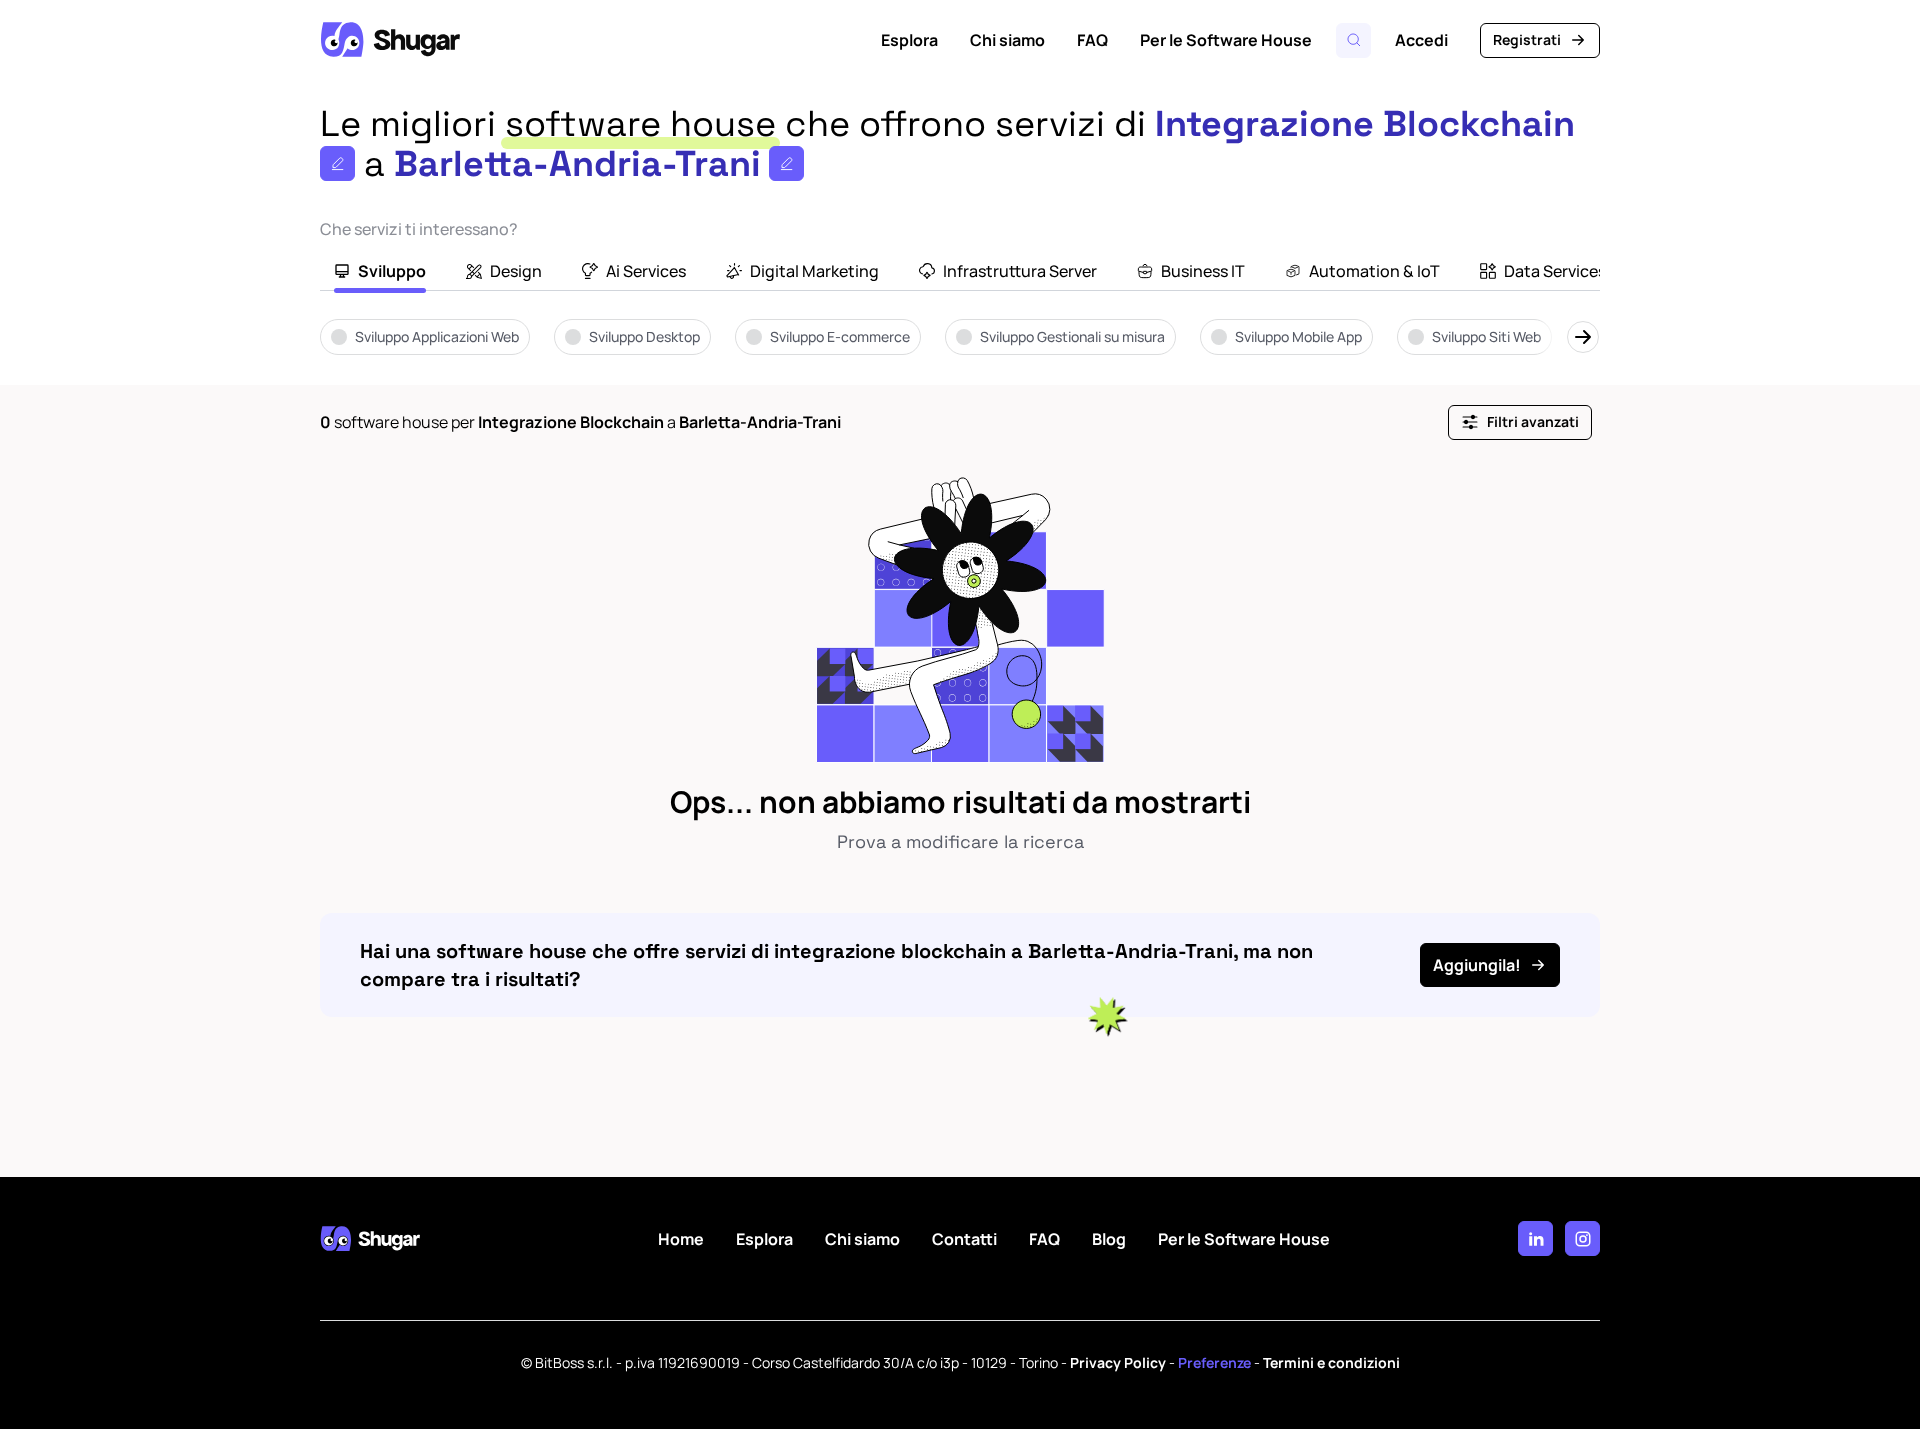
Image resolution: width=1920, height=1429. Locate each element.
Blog (1109, 1239)
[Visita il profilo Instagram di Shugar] (1582, 1238)
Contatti (964, 1239)
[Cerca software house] (1353, 40)
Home (681, 1239)
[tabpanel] (960, 351)
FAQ (1092, 40)
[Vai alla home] (390, 40)
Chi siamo (1007, 40)
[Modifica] (337, 163)
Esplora (909, 40)
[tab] (380, 273)
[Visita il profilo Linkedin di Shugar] (1535, 1238)
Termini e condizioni (1331, 1362)
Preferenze (1214, 1362)
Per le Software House (1226, 40)
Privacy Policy (1118, 1362)
